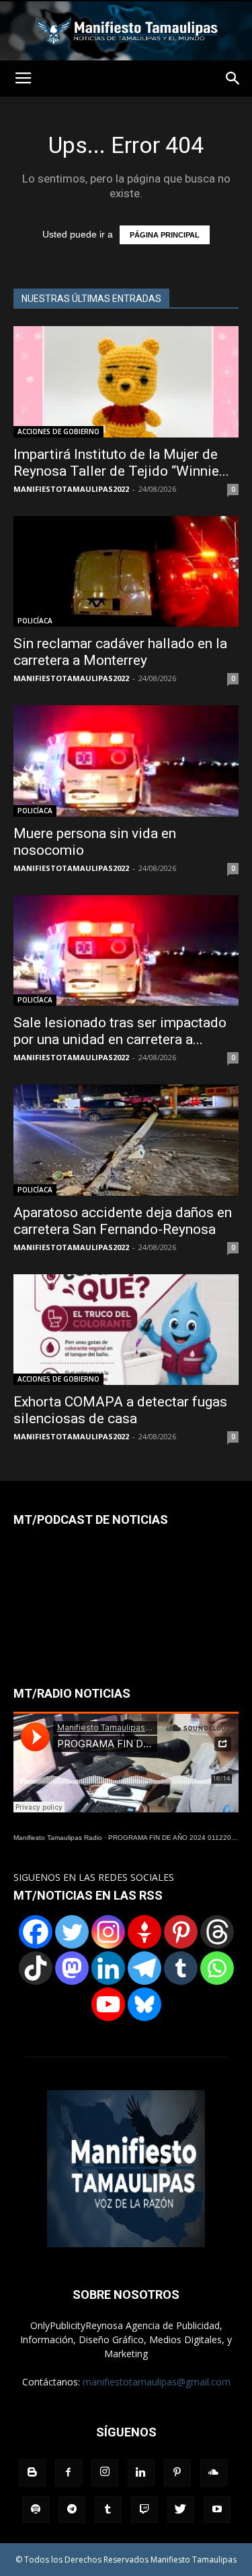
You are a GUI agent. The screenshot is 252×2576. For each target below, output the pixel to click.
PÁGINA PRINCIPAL (165, 235)
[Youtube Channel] (108, 2004)
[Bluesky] (144, 2004)
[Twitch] (144, 2510)
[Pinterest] (181, 1932)
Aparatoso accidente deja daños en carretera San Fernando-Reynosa (123, 1221)
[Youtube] (217, 2510)
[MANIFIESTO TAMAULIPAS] (126, 31)
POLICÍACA (35, 621)
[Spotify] (36, 2510)
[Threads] (217, 1932)
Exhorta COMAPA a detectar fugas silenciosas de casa (120, 1410)
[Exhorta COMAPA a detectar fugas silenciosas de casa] (126, 1330)
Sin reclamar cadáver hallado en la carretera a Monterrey (120, 652)
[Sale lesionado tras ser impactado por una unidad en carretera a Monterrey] (126, 950)
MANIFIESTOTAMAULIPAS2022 (71, 489)
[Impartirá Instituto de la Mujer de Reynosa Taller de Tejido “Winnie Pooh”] (126, 381)
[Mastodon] (72, 1968)
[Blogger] (32, 2473)
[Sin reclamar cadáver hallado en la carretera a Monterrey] (126, 571)
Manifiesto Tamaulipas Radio (58, 1838)
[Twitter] (72, 1932)
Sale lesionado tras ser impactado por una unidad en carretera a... (120, 1031)
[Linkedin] (108, 1968)
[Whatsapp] (217, 1968)
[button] (233, 79)
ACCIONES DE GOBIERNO (58, 431)
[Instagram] (108, 1932)
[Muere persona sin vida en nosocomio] (126, 761)
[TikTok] (36, 1968)
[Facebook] (36, 1932)
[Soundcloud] (214, 2473)
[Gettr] (144, 1932)
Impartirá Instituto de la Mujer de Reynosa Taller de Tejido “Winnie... (121, 463)
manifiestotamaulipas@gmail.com (157, 2382)
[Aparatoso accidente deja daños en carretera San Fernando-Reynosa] (126, 1140)
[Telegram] (144, 1968)
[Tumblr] (181, 1968)
